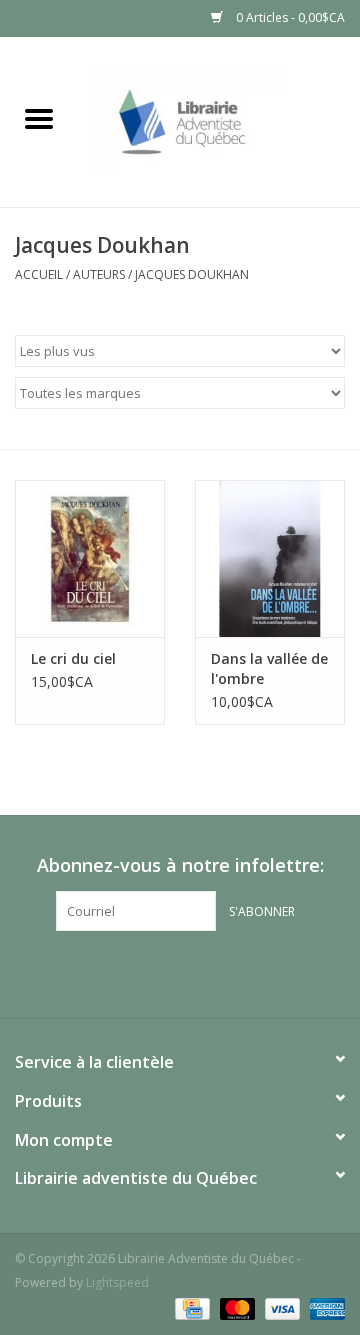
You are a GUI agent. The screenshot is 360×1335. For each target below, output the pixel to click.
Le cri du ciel (73, 658)
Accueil (39, 274)
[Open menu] (39, 118)
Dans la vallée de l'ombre (269, 668)
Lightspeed (117, 1282)
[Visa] (280, 1307)
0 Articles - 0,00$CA (289, 17)
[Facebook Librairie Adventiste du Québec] (180, 972)
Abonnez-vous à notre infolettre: (180, 865)
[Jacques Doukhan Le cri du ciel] (90, 558)
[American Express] (324, 1307)
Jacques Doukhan (192, 274)
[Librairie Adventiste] (219, 120)
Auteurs (99, 274)
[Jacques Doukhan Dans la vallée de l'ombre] (270, 558)
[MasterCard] (235, 1307)
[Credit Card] (190, 1307)
